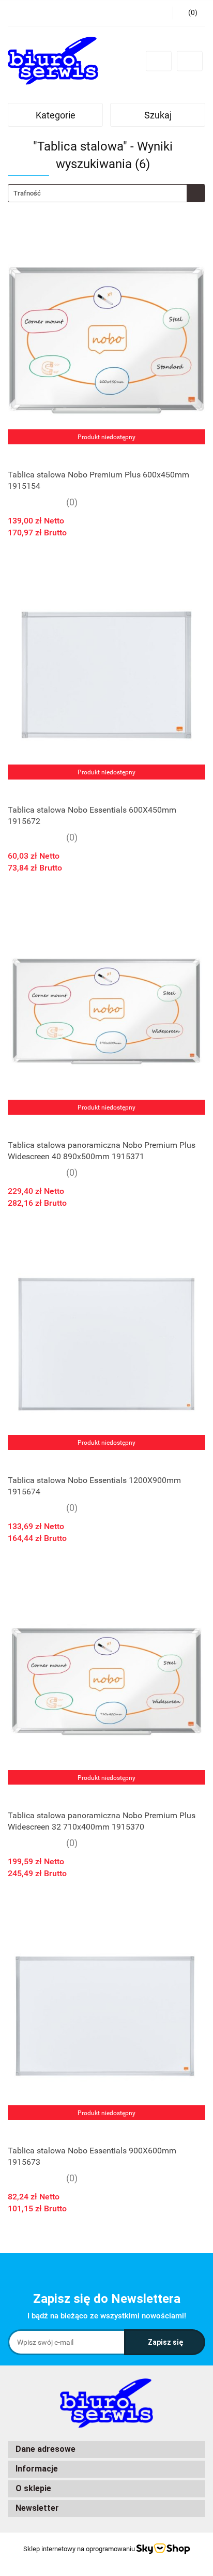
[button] (106, 2450)
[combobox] (106, 193)
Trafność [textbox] (27, 193)
